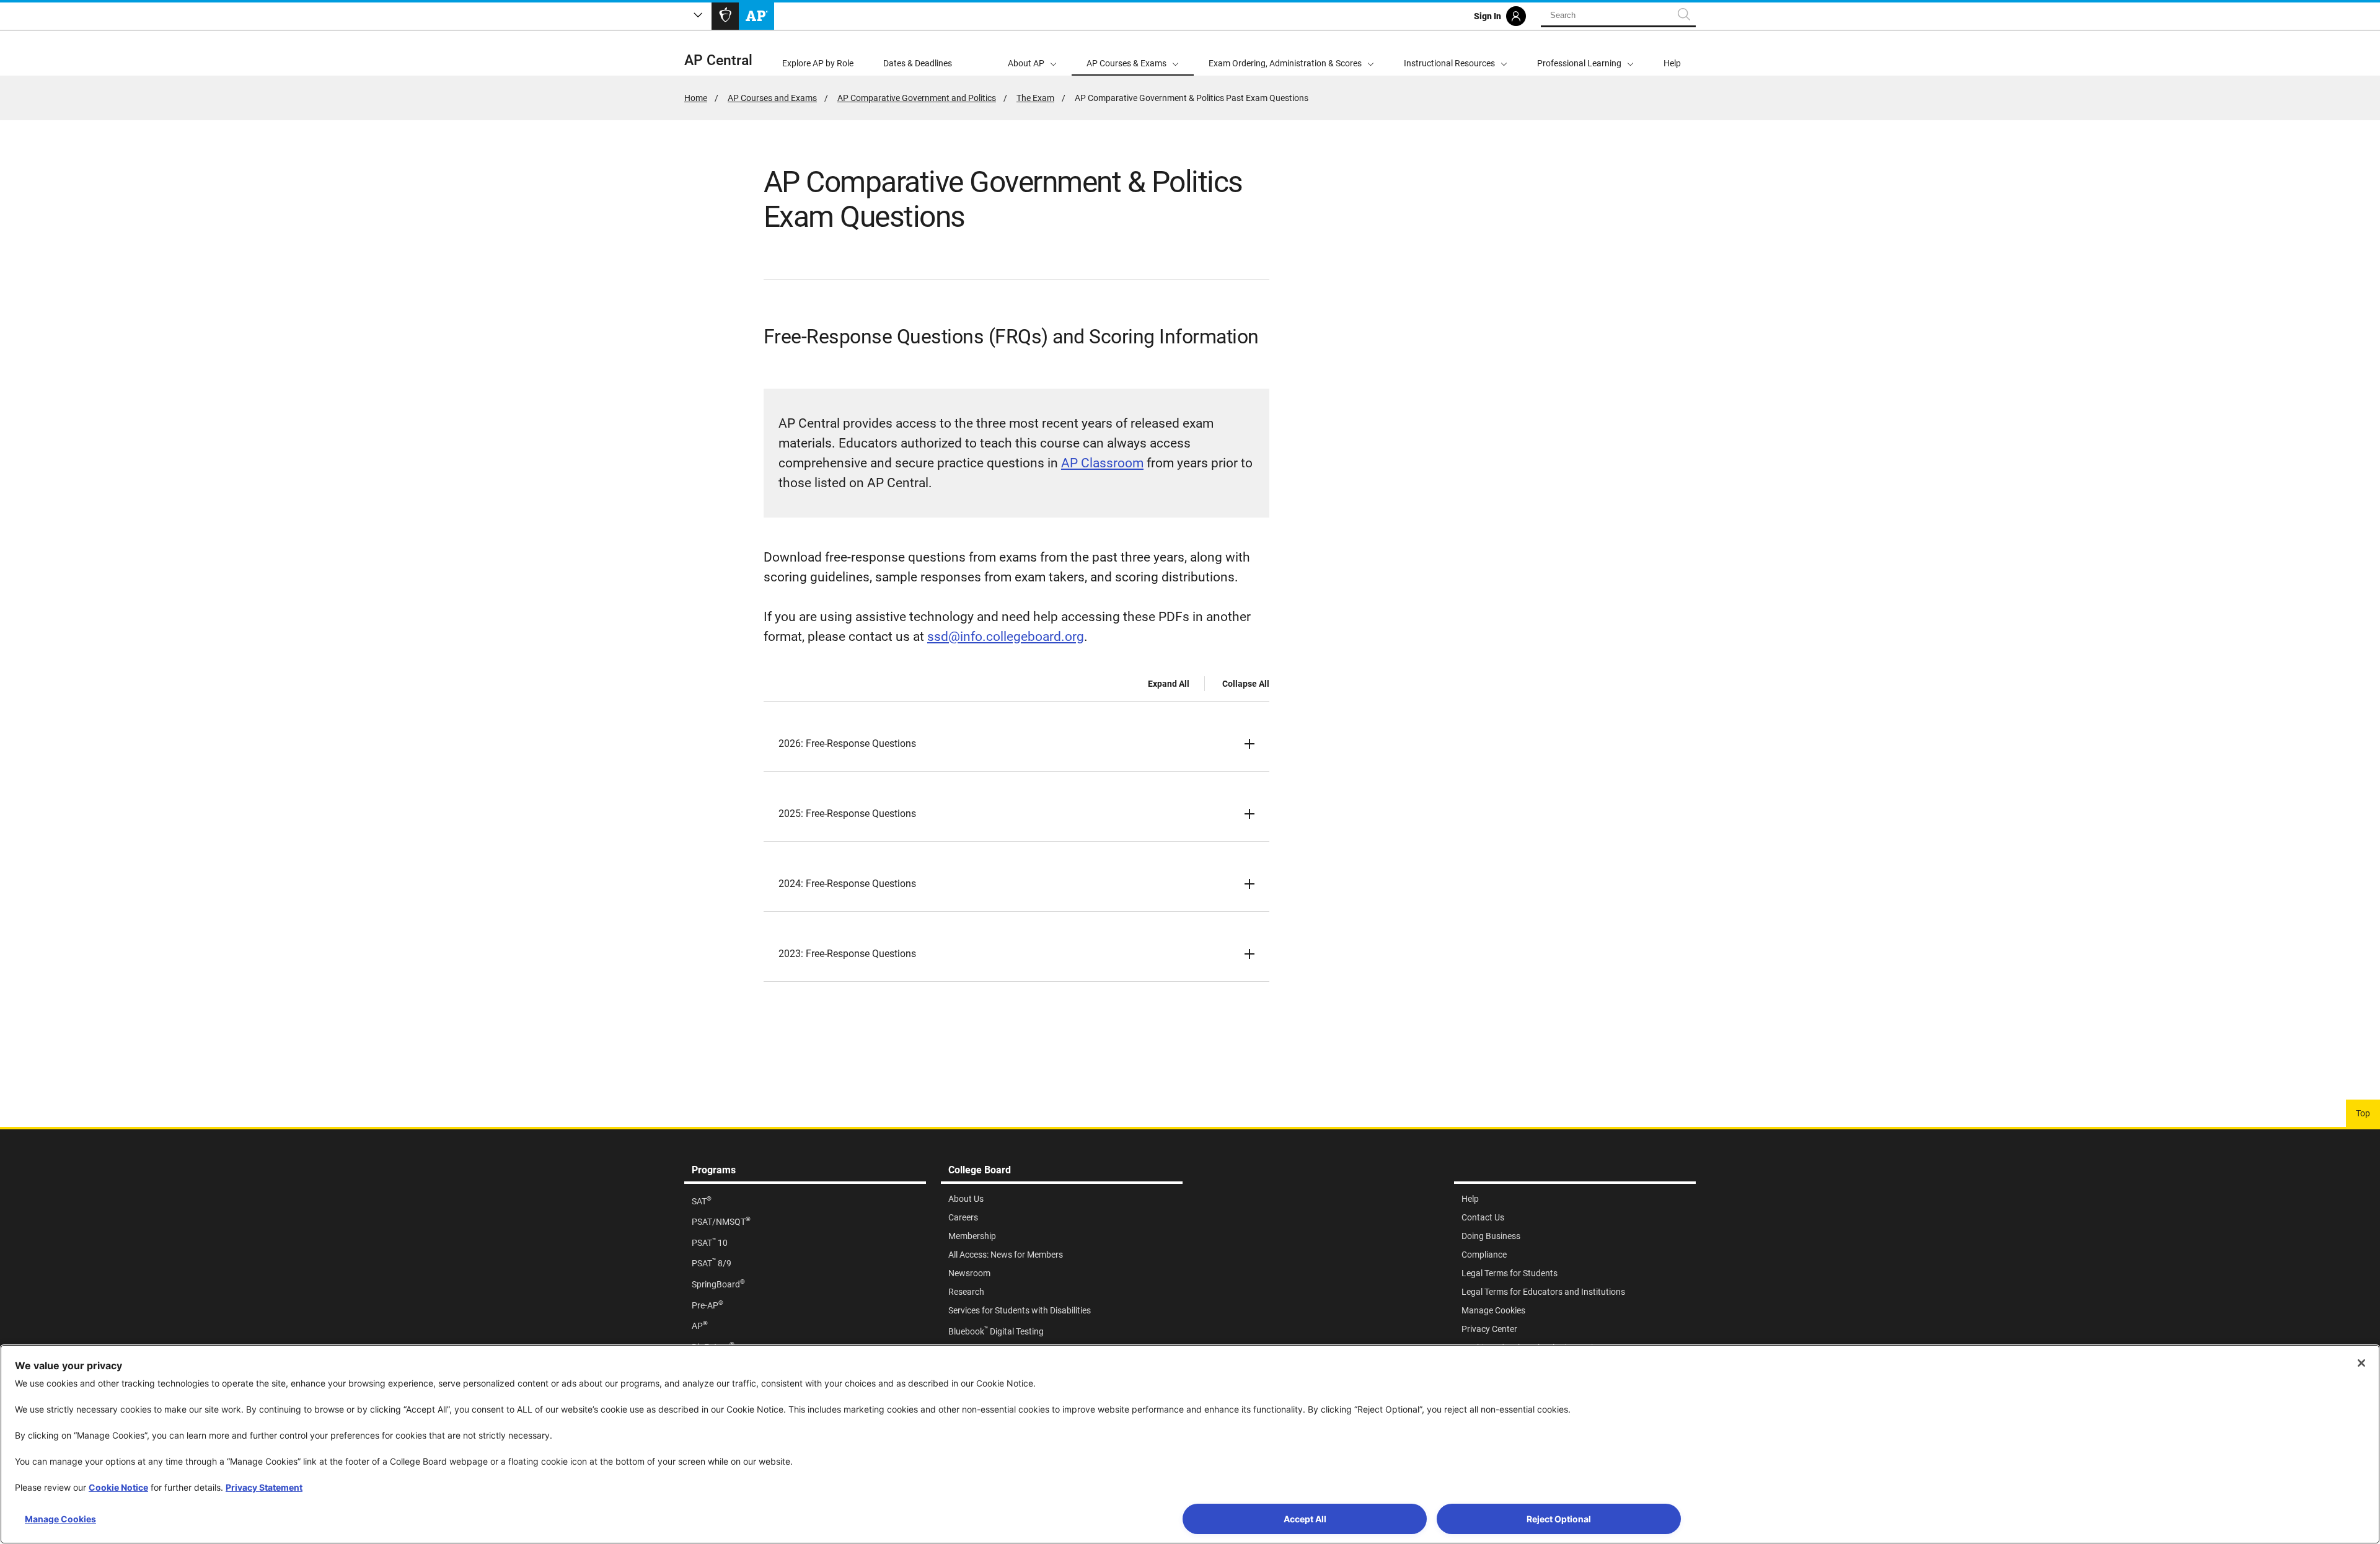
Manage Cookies (60, 1519)
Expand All (1169, 684)
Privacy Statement (264, 1487)
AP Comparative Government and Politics (917, 98)
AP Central (718, 60)
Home (696, 98)
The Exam (1035, 98)
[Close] (2361, 1363)
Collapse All (1246, 684)
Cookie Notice (118, 1487)
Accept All (1305, 1519)
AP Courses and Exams (772, 98)
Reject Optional (1559, 1519)
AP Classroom (1102, 463)
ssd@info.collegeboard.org (1006, 637)
